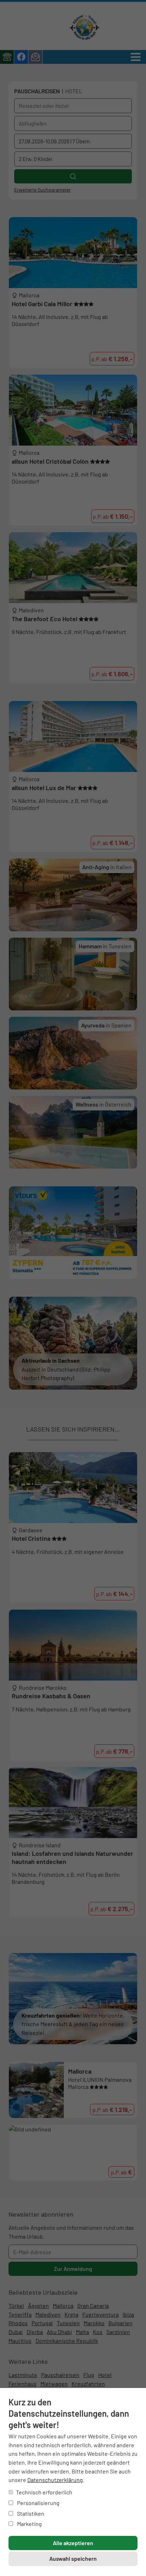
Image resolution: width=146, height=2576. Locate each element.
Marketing (29, 2524)
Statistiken (30, 2513)
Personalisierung (38, 2503)
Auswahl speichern (73, 2558)
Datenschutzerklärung (55, 2480)
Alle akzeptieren (73, 2543)
